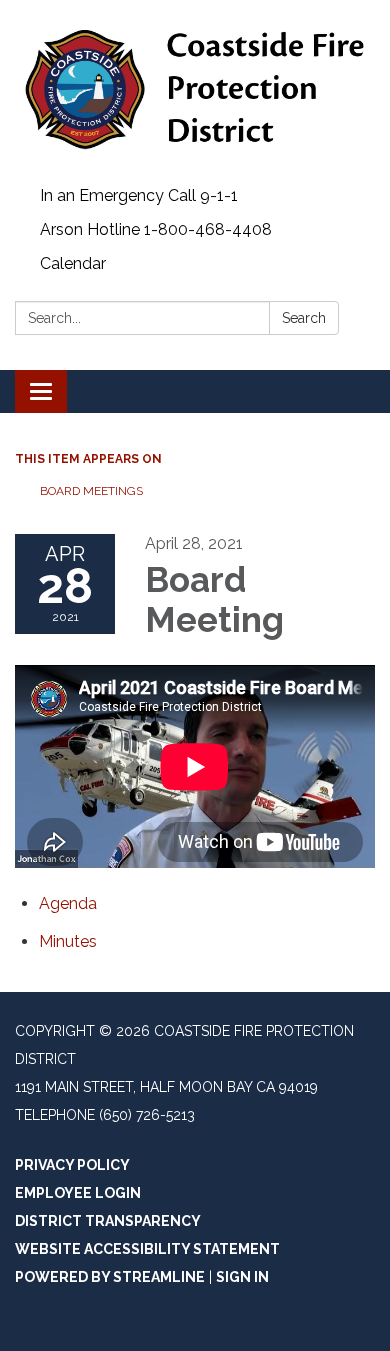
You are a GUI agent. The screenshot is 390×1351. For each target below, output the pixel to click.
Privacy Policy (72, 1165)
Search (304, 318)
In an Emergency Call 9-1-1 (139, 195)
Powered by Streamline (110, 1277)
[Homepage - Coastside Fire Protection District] (195, 89)
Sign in (242, 1277)
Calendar (73, 263)
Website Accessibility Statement (147, 1249)
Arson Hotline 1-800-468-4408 (156, 229)
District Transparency (108, 1221)
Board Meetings (91, 491)
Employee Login (78, 1193)
